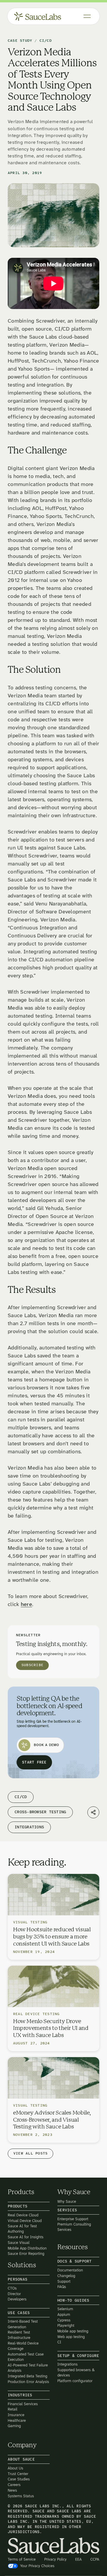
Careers (14, 2485)
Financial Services (23, 2404)
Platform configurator (75, 2381)
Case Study (20, 41)
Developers (17, 2299)
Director (14, 2294)
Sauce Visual (19, 2243)
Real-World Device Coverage (23, 2346)
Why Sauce (67, 2201)
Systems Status (21, 2496)
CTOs (12, 2288)
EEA (78, 2559)
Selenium (65, 2309)
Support (64, 2281)
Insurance (16, 2415)
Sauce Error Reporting (26, 2254)
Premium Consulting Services (74, 2227)
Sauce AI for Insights (26, 2237)
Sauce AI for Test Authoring (22, 2229)
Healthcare (17, 2420)
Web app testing (71, 2337)
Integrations (67, 2365)
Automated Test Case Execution (26, 2357)
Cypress (64, 2320)
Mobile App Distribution (27, 2248)
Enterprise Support (73, 2219)
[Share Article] (93, 1812)
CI (59, 2342)
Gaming (14, 2426)
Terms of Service (22, 2559)
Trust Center (18, 2474)
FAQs (62, 2287)
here (26, 1605)
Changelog (66, 2276)
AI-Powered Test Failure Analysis (28, 2368)
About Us (15, 2468)
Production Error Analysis (28, 2382)
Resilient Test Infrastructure (19, 2335)
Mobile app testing (73, 2331)
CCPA (95, 2559)
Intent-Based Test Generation (23, 2324)
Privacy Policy (55, 2559)
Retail (12, 2410)
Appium (64, 2314)
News (12, 2490)
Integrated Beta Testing (27, 2376)
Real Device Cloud (23, 2215)
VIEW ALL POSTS (30, 2153)
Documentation (70, 2270)
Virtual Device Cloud (25, 2221)
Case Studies (19, 2479)
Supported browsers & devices (76, 2373)
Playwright (66, 2326)
